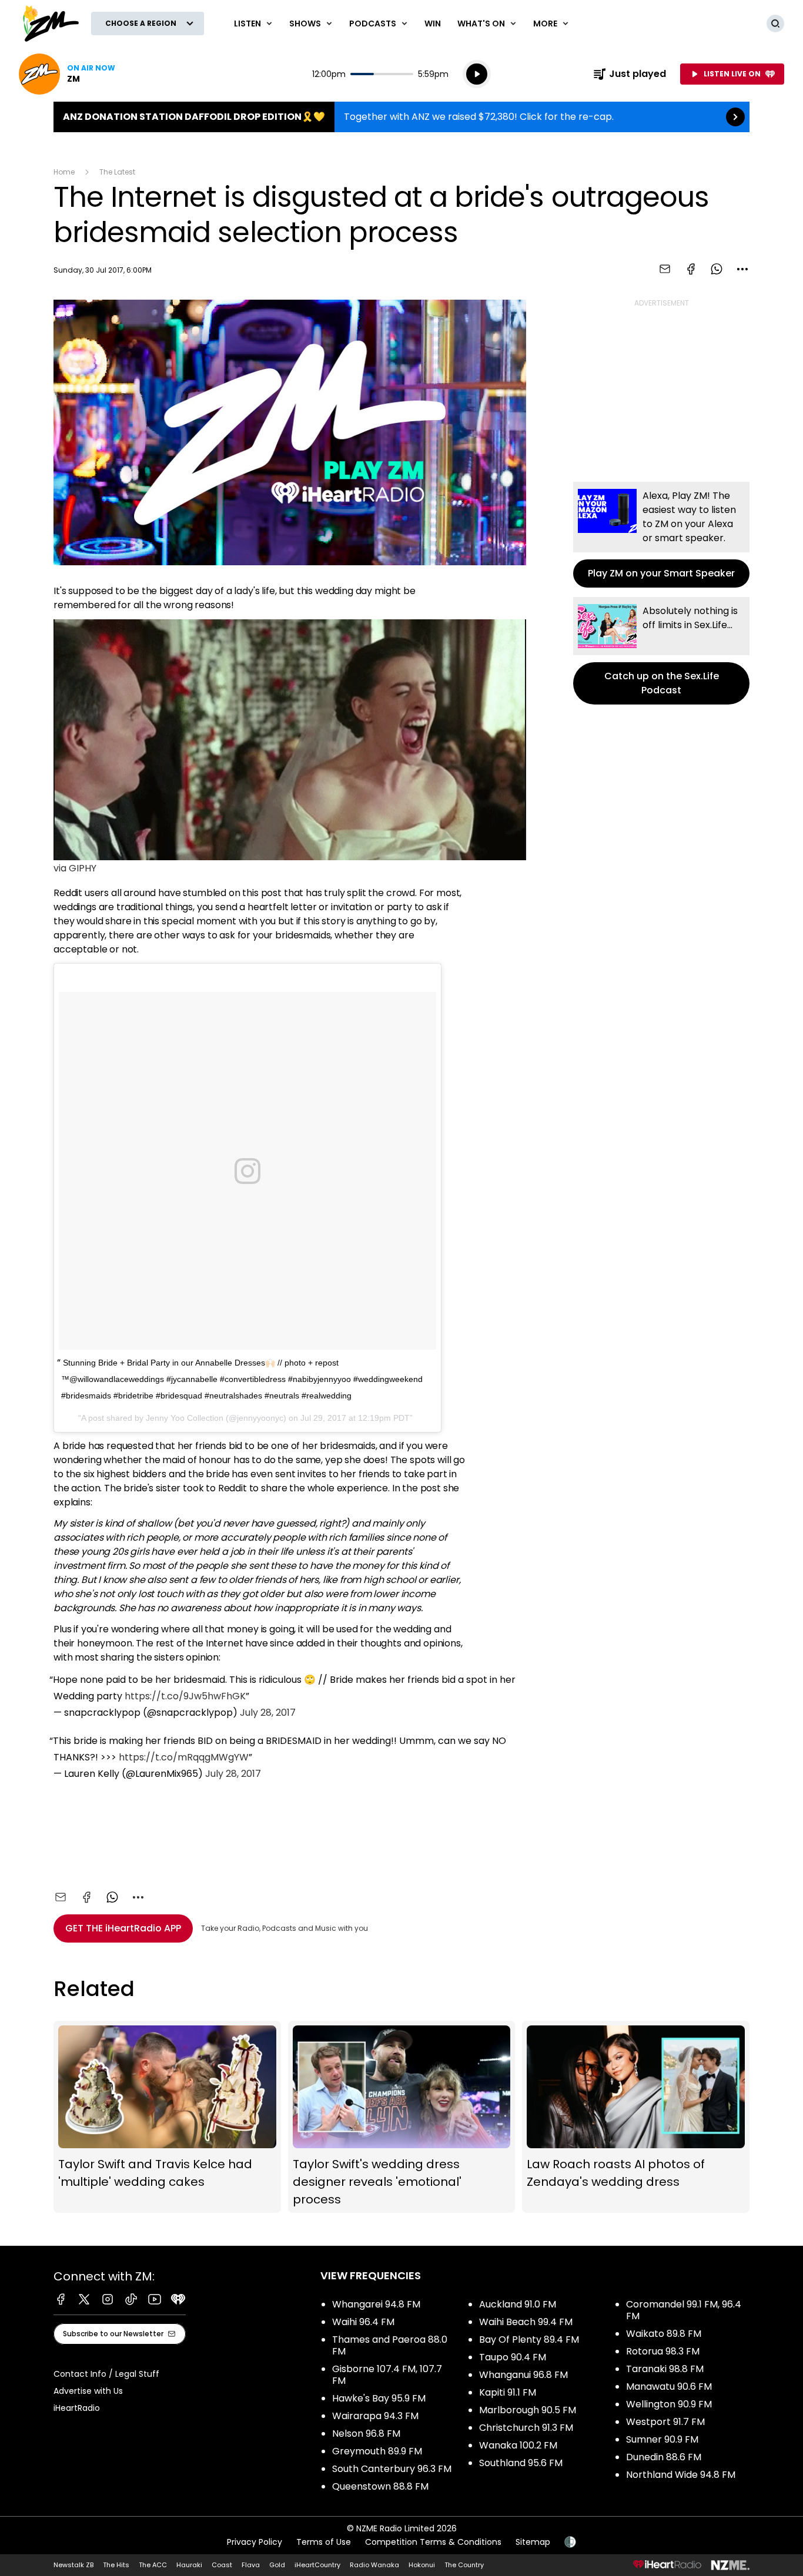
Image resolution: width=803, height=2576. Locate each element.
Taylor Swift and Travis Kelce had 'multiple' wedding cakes (167, 2117)
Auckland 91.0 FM (518, 2304)
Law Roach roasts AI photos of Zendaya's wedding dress (636, 2117)
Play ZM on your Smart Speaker (661, 535)
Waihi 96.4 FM (363, 2322)
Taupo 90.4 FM (513, 2357)
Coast (222, 2565)
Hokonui (422, 2565)
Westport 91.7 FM (665, 2422)
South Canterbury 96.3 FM (392, 2469)
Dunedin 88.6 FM (664, 2457)
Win (433, 24)
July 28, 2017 (268, 1713)
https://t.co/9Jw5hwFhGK (185, 1696)
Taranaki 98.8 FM (665, 2369)
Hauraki (189, 2565)
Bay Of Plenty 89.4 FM (529, 2339)
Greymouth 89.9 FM (377, 2451)
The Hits (116, 2565)
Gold (277, 2565)
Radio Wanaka (374, 2565)
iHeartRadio (77, 2408)
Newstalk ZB (73, 2565)
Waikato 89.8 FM (664, 2334)
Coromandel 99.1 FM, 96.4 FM (684, 2310)
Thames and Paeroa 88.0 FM (390, 2345)
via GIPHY (75, 868)
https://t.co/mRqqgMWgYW (184, 1757)
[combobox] (742, 269)
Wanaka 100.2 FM (518, 2445)
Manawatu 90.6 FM (669, 2387)
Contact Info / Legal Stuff (106, 2374)
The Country (464, 2565)
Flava (251, 2565)
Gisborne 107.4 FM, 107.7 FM (387, 2375)
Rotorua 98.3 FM (663, 2351)
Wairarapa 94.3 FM (375, 2416)
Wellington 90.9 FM (669, 2404)
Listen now (67, 74)
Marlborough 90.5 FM (528, 2410)
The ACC (153, 2565)
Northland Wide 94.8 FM (681, 2475)
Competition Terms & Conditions (433, 2542)
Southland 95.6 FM (521, 2463)
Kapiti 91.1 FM (508, 2392)
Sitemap (533, 2542)
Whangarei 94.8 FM (376, 2304)
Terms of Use (324, 2542)
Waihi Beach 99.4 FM (526, 2322)
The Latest (117, 172)
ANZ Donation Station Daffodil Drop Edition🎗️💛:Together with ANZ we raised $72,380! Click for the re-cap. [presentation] (401, 117)
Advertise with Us (88, 2391)
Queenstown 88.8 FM (380, 2486)
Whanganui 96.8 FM (523, 2375)
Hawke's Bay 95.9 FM (379, 2398)
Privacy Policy (255, 2542)
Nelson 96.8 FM (366, 2434)
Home (64, 172)
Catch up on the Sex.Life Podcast (661, 651)
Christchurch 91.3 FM (526, 2428)
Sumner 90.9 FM (662, 2439)
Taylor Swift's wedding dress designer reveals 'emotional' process (402, 2117)
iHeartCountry (317, 2565)
